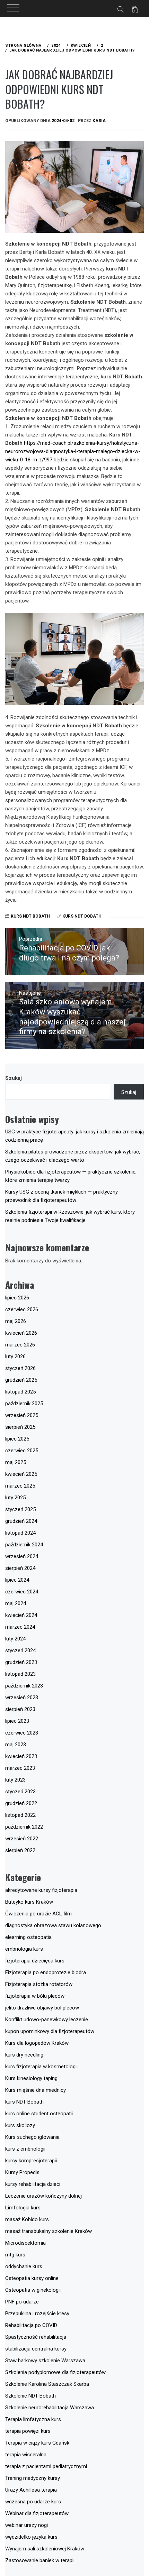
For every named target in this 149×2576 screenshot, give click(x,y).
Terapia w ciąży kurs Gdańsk (37, 2443)
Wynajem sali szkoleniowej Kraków (45, 2549)
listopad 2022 (20, 1815)
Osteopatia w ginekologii (33, 2290)
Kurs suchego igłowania (32, 2137)
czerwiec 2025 (22, 1451)
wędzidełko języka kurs (31, 2537)
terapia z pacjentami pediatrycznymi (46, 2466)
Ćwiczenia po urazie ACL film (38, 1914)
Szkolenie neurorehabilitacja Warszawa (50, 2408)
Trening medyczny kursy (33, 2478)
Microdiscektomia (25, 2243)
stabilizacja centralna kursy (36, 2349)
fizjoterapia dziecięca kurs (35, 1961)
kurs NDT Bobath (30, 916)
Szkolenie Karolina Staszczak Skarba (47, 2384)
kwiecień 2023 (21, 1756)
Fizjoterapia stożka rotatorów (39, 1984)
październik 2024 (24, 1545)
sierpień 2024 (20, 1568)
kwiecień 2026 (21, 1333)
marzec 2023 (20, 1768)
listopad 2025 (20, 1392)
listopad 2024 (20, 1533)
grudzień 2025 (21, 1380)
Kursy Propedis (22, 2172)
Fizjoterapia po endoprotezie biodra (46, 1972)
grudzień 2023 (21, 1662)
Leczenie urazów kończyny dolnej (43, 2196)
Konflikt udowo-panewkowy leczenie (47, 2020)
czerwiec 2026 (22, 1309)
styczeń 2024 (20, 1650)
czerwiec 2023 (22, 1733)
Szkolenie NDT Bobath (30, 2396)
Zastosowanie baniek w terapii (40, 2560)
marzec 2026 (20, 1345)
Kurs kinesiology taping (31, 2078)
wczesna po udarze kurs (33, 2502)
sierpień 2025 (20, 1427)
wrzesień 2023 (22, 1698)
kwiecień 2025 (21, 1474)
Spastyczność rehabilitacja (36, 2337)
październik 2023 (24, 1686)
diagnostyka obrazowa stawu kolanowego (53, 1925)
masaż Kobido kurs (27, 2219)
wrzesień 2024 (22, 1556)
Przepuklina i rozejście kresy (37, 2313)
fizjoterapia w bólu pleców (35, 1996)
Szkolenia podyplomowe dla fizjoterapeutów (55, 2372)
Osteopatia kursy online (32, 2278)
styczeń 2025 (20, 1509)
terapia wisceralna (26, 2455)
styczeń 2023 (20, 1792)
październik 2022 (24, 1827)
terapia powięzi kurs (28, 2431)
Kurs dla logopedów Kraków (37, 2043)
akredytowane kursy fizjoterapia (41, 1890)
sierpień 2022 (20, 1850)
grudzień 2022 (21, 1803)
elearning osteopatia (28, 1937)
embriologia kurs (24, 1949)
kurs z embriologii (25, 2149)
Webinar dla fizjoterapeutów (37, 2513)
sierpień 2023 (20, 1709)
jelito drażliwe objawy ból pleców (42, 2008)
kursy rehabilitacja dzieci (33, 2184)
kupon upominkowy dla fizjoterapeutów (50, 2031)
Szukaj (14, 1078)
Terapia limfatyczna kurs (33, 2419)
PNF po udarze (22, 2302)
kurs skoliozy (20, 2125)
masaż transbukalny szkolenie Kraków (49, 2231)
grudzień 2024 (21, 1521)
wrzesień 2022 (22, 1839)
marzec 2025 (20, 1486)
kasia (99, 121)
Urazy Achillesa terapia (31, 2490)
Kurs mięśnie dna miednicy (36, 2090)
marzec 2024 (20, 1627)
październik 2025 (24, 1404)
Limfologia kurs (23, 2208)
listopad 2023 (20, 1674)
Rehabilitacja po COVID (31, 2325)
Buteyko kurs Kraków (29, 1902)
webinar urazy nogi (27, 2525)
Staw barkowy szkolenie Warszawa (45, 2361)
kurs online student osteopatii (39, 2114)
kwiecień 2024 (21, 1615)
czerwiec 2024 (22, 1592)
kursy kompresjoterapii (31, 2161)
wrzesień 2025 (22, 1415)
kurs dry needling (24, 2055)
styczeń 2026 (20, 1368)
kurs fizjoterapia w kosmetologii (41, 2067)
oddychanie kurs (24, 2266)
